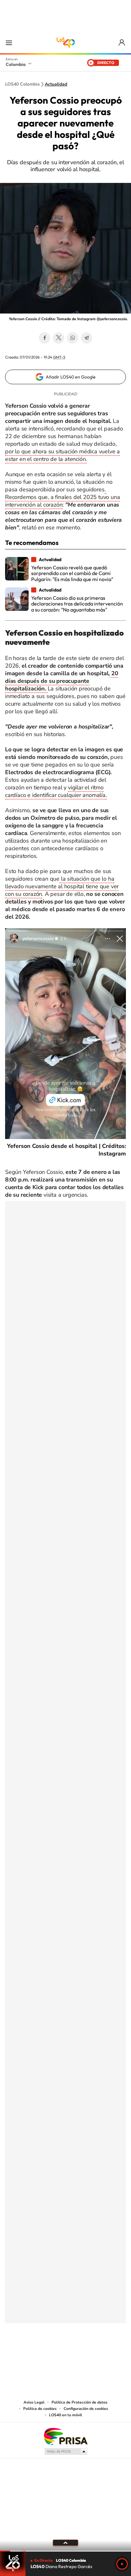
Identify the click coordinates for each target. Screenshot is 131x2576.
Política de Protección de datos (79, 2402)
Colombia (16, 64)
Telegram (86, 338)
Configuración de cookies (86, 2409)
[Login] (122, 43)
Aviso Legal (34, 2402)
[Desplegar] (65, 2543)
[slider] (65, 2551)
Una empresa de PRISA (65, 2436)
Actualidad (56, 84)
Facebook (45, 338)
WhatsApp (72, 338)
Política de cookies (40, 2409)
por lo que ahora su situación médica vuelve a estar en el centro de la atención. (62, 455)
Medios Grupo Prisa (66, 2451)
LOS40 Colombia (65, 42)
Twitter (59, 338)
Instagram (53, 2355)
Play (122, 2564)
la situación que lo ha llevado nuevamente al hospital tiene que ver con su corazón (62, 886)
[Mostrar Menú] (9, 42)
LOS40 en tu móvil (65, 2415)
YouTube (65, 2355)
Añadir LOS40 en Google (71, 377)
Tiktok (40, 2355)
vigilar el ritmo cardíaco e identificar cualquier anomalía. (56, 791)
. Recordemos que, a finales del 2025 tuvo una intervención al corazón (62, 497)
